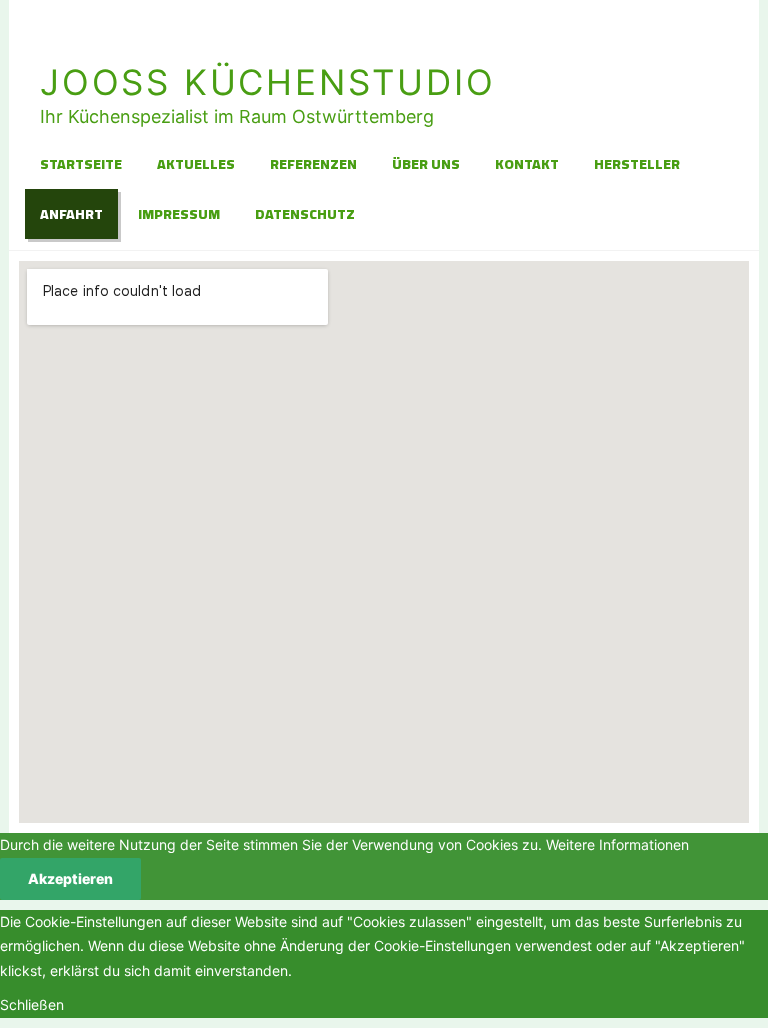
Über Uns (426, 164)
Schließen (32, 1004)
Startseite (81, 164)
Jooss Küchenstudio (267, 82)
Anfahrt (71, 214)
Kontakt (527, 164)
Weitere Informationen (617, 844)
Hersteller (637, 164)
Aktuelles (196, 164)
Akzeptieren (70, 878)
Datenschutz (305, 214)
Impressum (179, 214)
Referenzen (313, 164)
